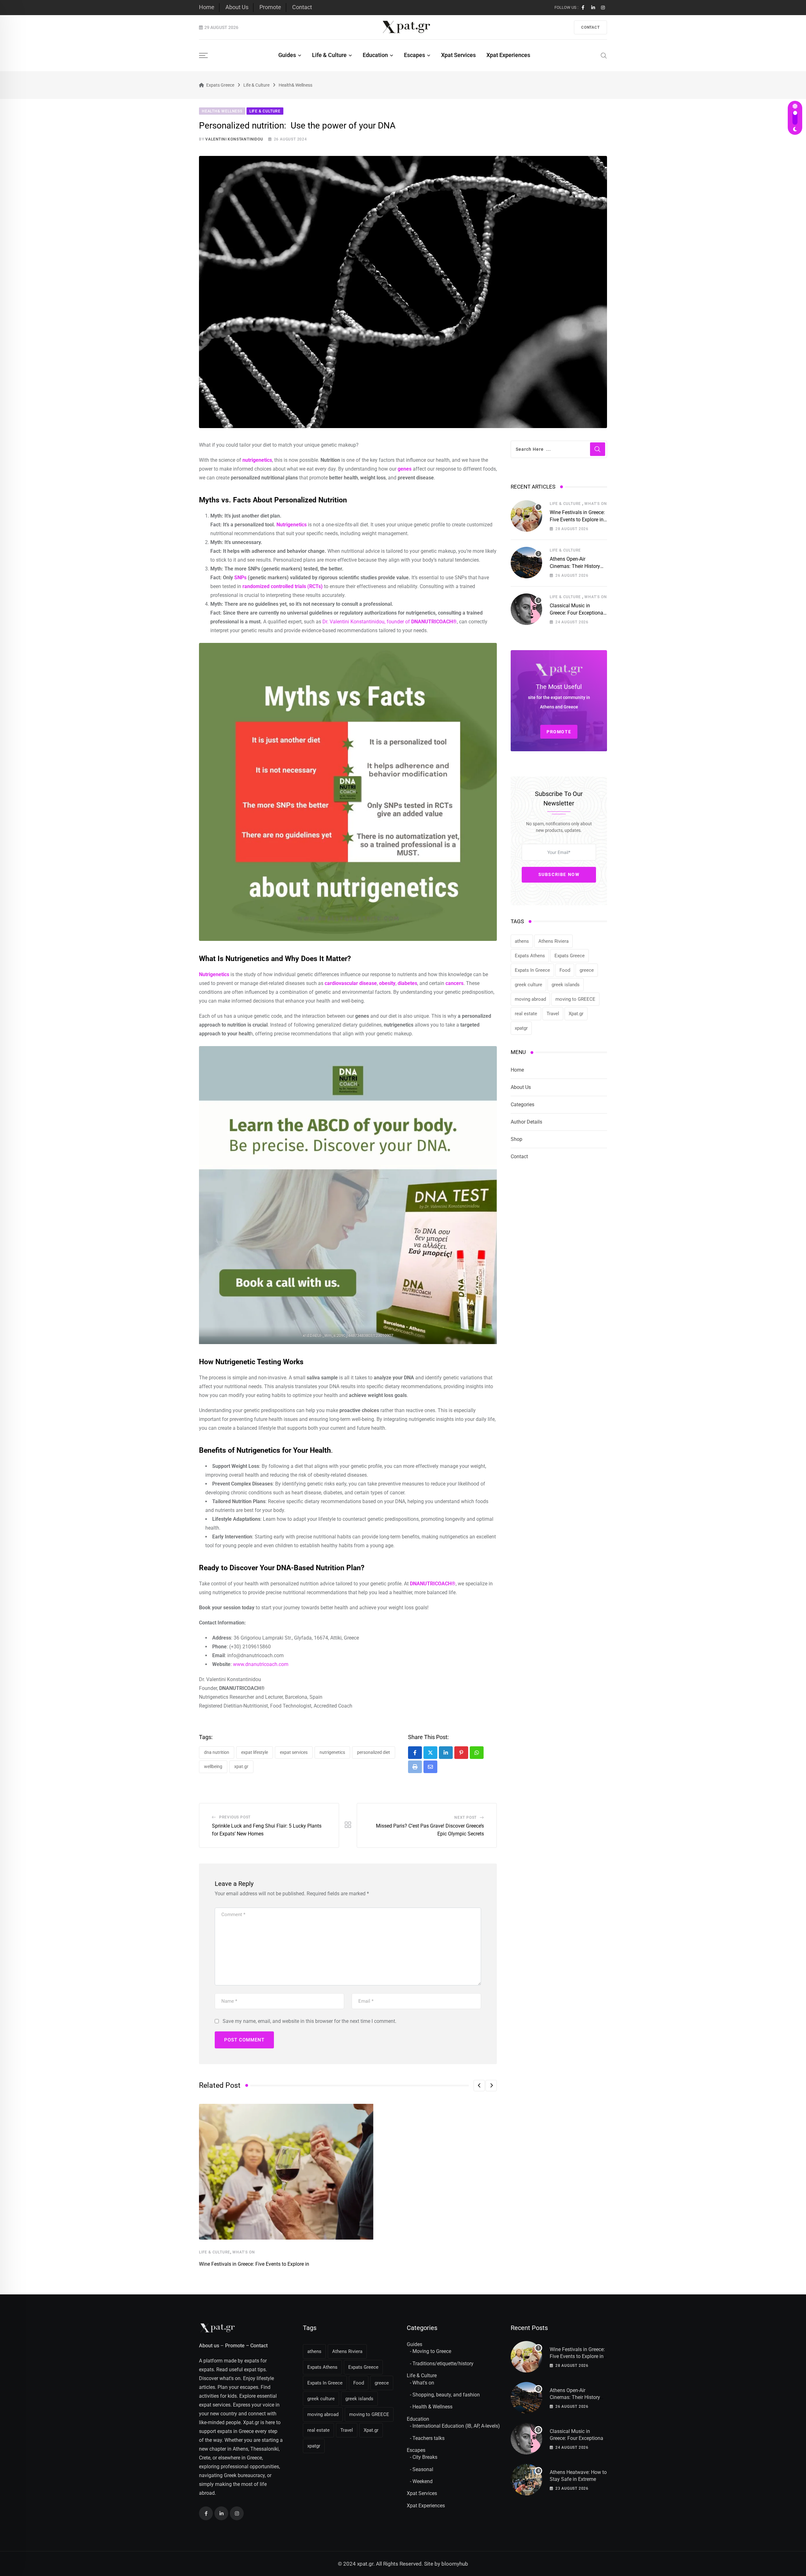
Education (375, 55)
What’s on (244, 2252)
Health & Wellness (432, 2407)
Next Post (465, 1818)
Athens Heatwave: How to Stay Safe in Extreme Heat (578, 2479)
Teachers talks (429, 2438)
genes (405, 469)
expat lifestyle (255, 1752)
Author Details (526, 1122)
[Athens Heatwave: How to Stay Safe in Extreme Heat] (526, 2480)
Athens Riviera (553, 941)
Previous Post (235, 1817)
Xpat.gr (241, 1766)
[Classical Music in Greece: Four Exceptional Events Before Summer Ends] (526, 609)
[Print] (415, 1767)
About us (209, 2346)
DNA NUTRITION (217, 1752)
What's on (423, 2383)
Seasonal (423, 2469)
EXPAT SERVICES (294, 1752)
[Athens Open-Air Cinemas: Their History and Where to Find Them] (526, 563)
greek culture (528, 985)
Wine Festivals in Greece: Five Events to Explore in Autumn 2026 (577, 519)
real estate (526, 1014)
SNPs (240, 578)
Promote (270, 7)
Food (565, 970)
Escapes (414, 55)
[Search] (604, 55)
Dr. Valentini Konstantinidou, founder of (390, 622)
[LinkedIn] (446, 1753)
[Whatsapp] (477, 1753)
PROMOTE (559, 732)
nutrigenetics (332, 1752)
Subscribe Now (559, 874)
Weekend (423, 2481)
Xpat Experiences (508, 55)
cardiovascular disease (351, 983)
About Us (237, 7)
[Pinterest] (461, 1753)
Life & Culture (329, 55)
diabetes (407, 983)
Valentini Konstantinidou (234, 139)
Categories (522, 1105)
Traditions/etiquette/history (443, 2364)
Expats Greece (570, 956)
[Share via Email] (430, 1767)
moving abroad (530, 999)
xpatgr (521, 1028)
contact (590, 27)
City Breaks (425, 2457)
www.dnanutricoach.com (261, 1664)
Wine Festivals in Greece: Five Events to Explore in (254, 2264)
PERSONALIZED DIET (374, 1752)
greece (587, 970)
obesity (387, 983)
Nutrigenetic (213, 974)
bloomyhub (455, 2564)
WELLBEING (213, 1766)
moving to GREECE (575, 999)
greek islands (566, 985)
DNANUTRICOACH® (433, 1584)
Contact (302, 7)
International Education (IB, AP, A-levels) (456, 2426)
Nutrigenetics (292, 525)
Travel (553, 1014)
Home (207, 7)
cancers (454, 983)
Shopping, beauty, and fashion (446, 2395)
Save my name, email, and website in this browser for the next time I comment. (309, 2021)
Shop (517, 1139)
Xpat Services (458, 55)
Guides (287, 55)
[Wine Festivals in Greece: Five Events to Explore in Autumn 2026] (526, 516)
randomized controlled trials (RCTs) (283, 586)
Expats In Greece (532, 970)
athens (522, 941)
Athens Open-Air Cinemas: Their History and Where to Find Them (577, 566)
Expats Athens (530, 956)
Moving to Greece (432, 2351)
